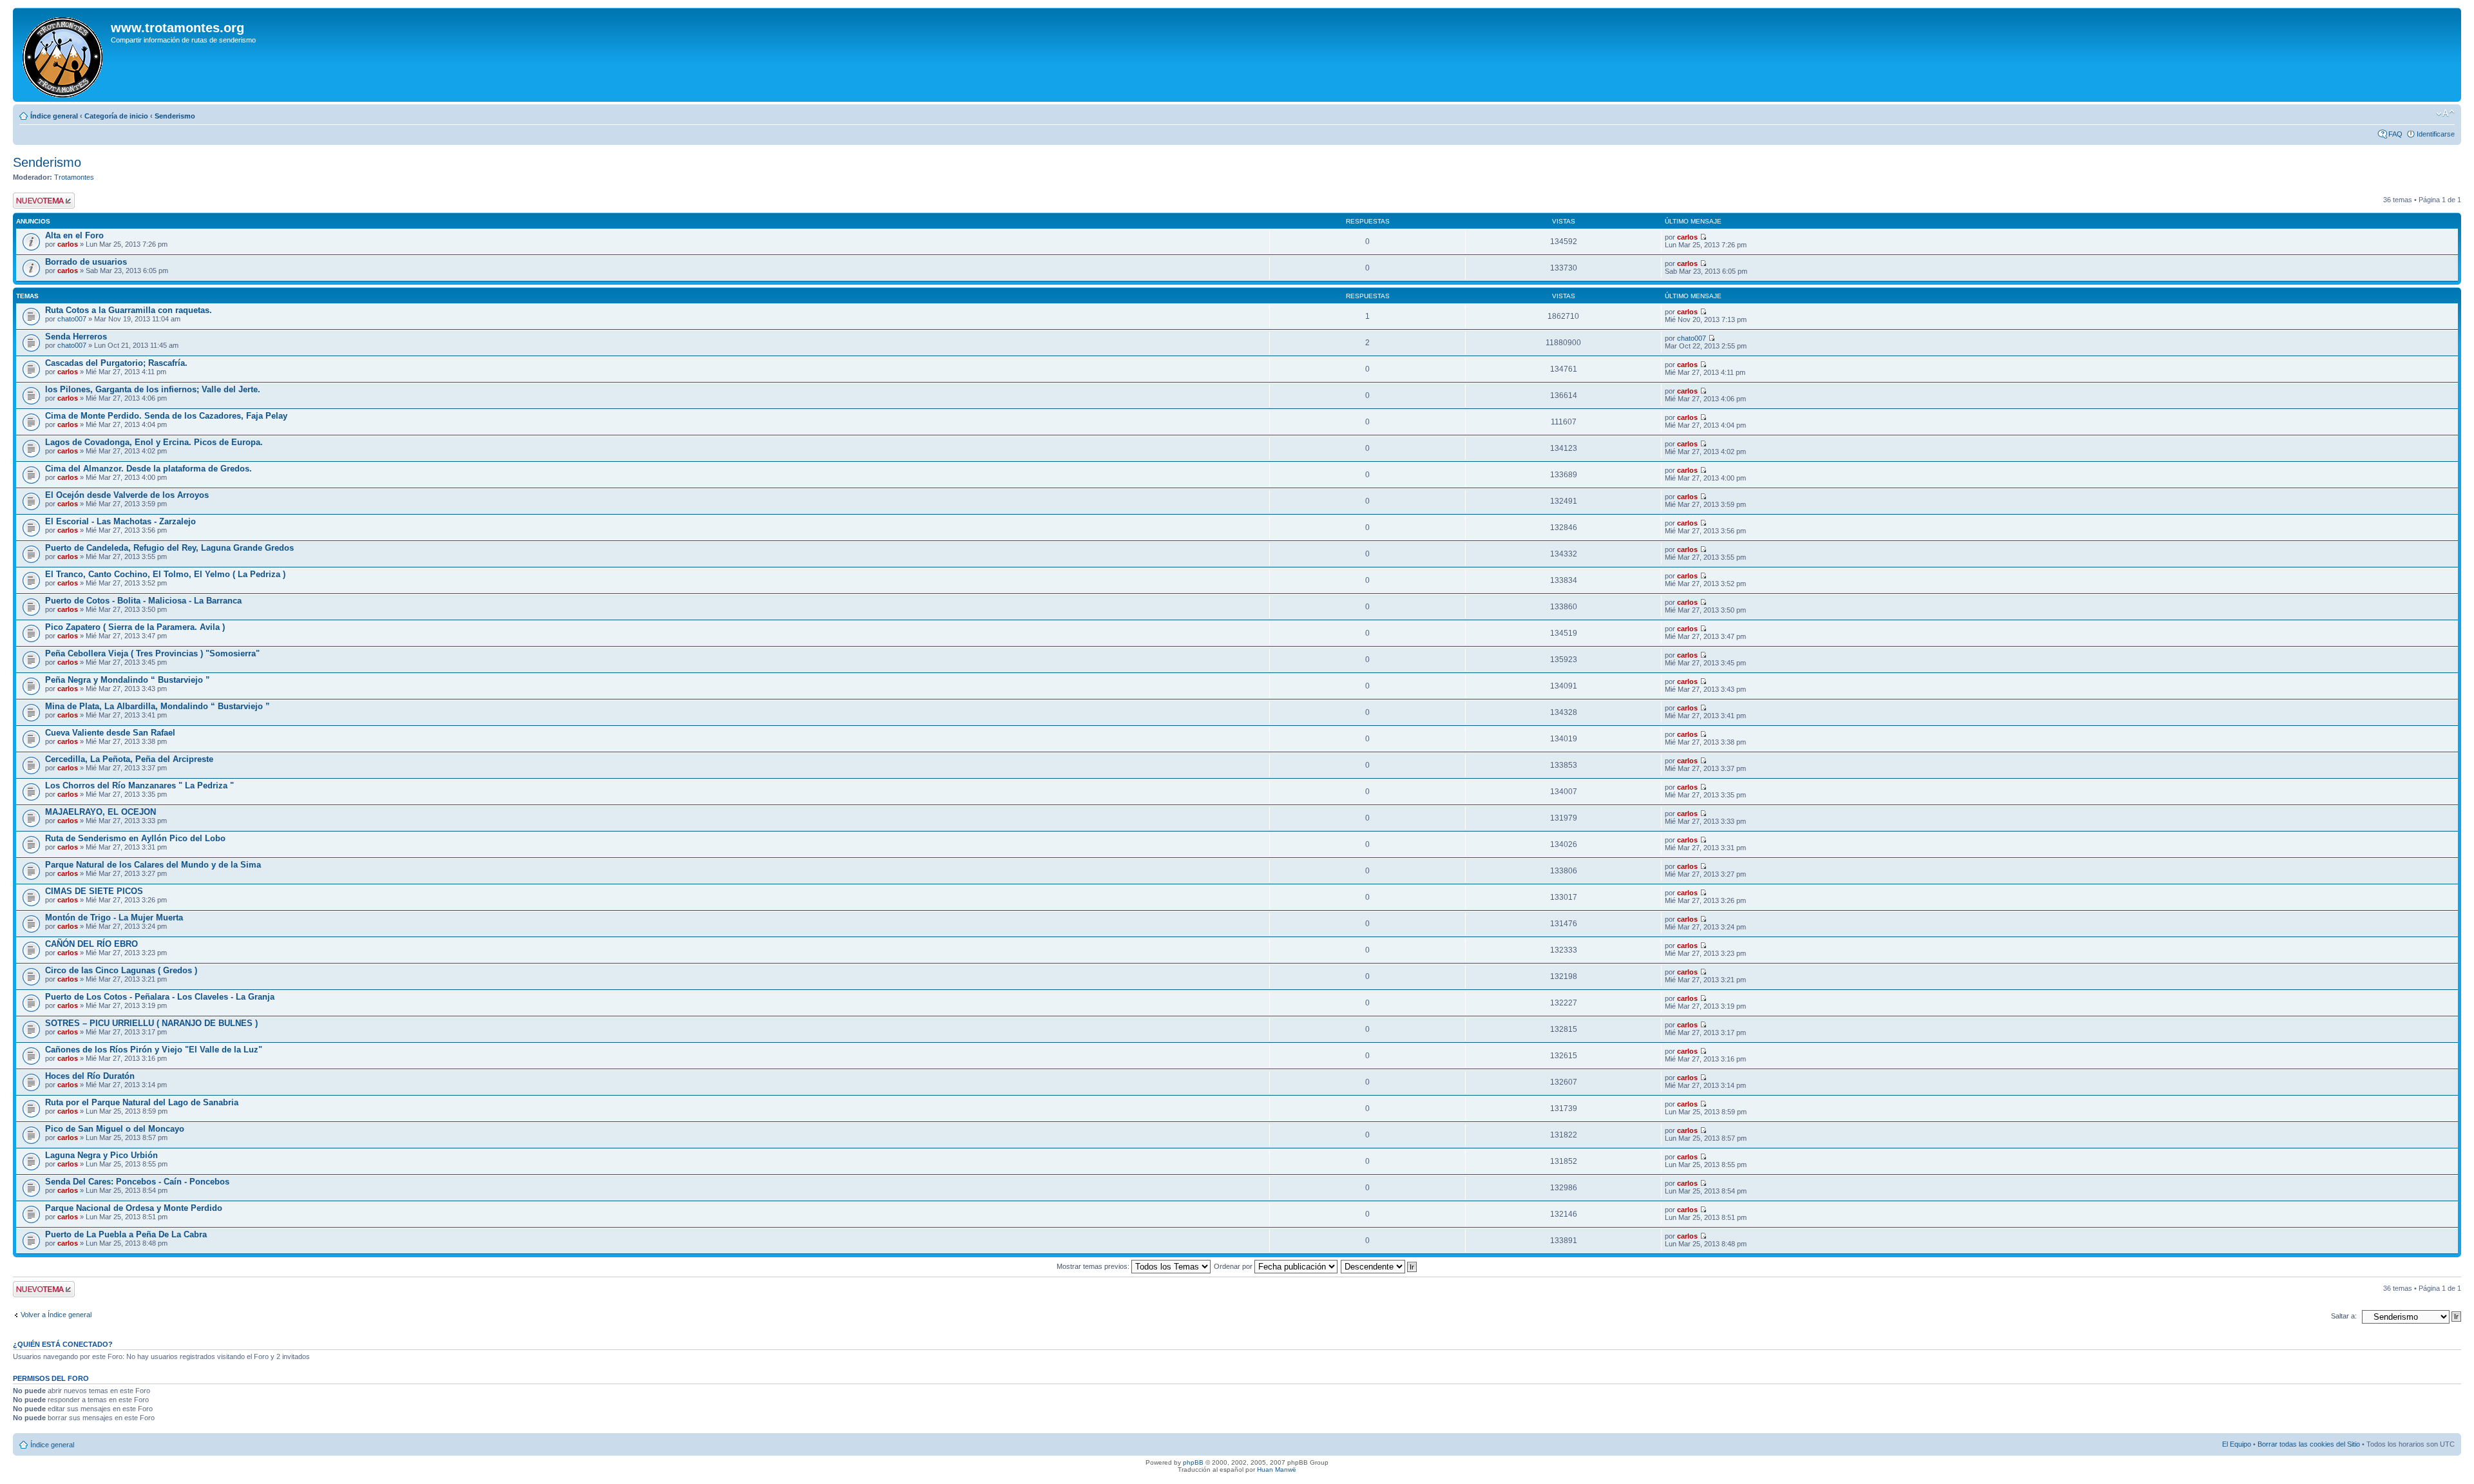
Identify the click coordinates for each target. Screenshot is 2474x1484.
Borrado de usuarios (86, 262)
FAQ (2395, 134)
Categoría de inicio (116, 116)
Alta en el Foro (74, 235)
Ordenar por (1234, 1266)
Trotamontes (74, 177)
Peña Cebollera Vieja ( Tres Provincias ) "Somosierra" (152, 653)
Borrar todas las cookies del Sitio (2309, 1444)
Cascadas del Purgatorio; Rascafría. (116, 363)
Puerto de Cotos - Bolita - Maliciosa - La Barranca (143, 601)
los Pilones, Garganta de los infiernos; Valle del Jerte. (153, 389)
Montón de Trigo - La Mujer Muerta (114, 918)
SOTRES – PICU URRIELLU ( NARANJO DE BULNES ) (151, 1023)
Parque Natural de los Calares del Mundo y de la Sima (153, 865)
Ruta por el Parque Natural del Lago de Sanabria (142, 1102)
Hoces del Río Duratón (90, 1076)
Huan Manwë (1277, 1470)
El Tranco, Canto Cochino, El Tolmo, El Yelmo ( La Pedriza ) (165, 574)
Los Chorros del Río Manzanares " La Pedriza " (139, 785)
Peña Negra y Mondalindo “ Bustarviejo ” (128, 680)
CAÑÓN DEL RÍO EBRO (91, 944)
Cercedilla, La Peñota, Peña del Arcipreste (129, 759)
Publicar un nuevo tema (41, 200)
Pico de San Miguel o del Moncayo (115, 1129)
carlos (68, 244)
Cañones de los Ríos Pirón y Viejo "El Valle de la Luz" (154, 1050)
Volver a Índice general (56, 1315)
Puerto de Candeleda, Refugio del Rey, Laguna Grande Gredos (169, 548)
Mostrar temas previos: (1094, 1266)
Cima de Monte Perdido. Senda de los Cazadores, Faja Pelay (166, 416)
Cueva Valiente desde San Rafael (110, 733)
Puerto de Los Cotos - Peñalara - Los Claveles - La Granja (160, 997)
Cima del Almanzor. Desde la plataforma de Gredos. (149, 469)
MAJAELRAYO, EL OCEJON (101, 812)
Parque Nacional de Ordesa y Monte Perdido (134, 1208)
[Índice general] (63, 55)
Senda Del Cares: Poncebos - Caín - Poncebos (137, 1182)
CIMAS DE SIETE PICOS (94, 891)
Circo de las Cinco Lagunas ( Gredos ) (121, 970)
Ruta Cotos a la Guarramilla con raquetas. (129, 310)
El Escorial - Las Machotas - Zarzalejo (120, 521)
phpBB (1193, 1462)
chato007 (72, 319)
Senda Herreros (76, 337)
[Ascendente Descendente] (1379, 1266)
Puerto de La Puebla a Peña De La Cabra (126, 1234)
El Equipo (2237, 1444)
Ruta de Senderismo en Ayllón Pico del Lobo (135, 838)
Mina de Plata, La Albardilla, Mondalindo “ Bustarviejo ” (158, 706)
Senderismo (175, 116)
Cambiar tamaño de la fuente (2445, 113)
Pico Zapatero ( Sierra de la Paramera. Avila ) (135, 627)
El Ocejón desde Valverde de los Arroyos (127, 495)
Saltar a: (2344, 1316)
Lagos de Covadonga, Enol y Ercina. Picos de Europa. (154, 442)
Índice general (54, 116)
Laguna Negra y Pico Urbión (101, 1155)
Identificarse (2436, 134)
